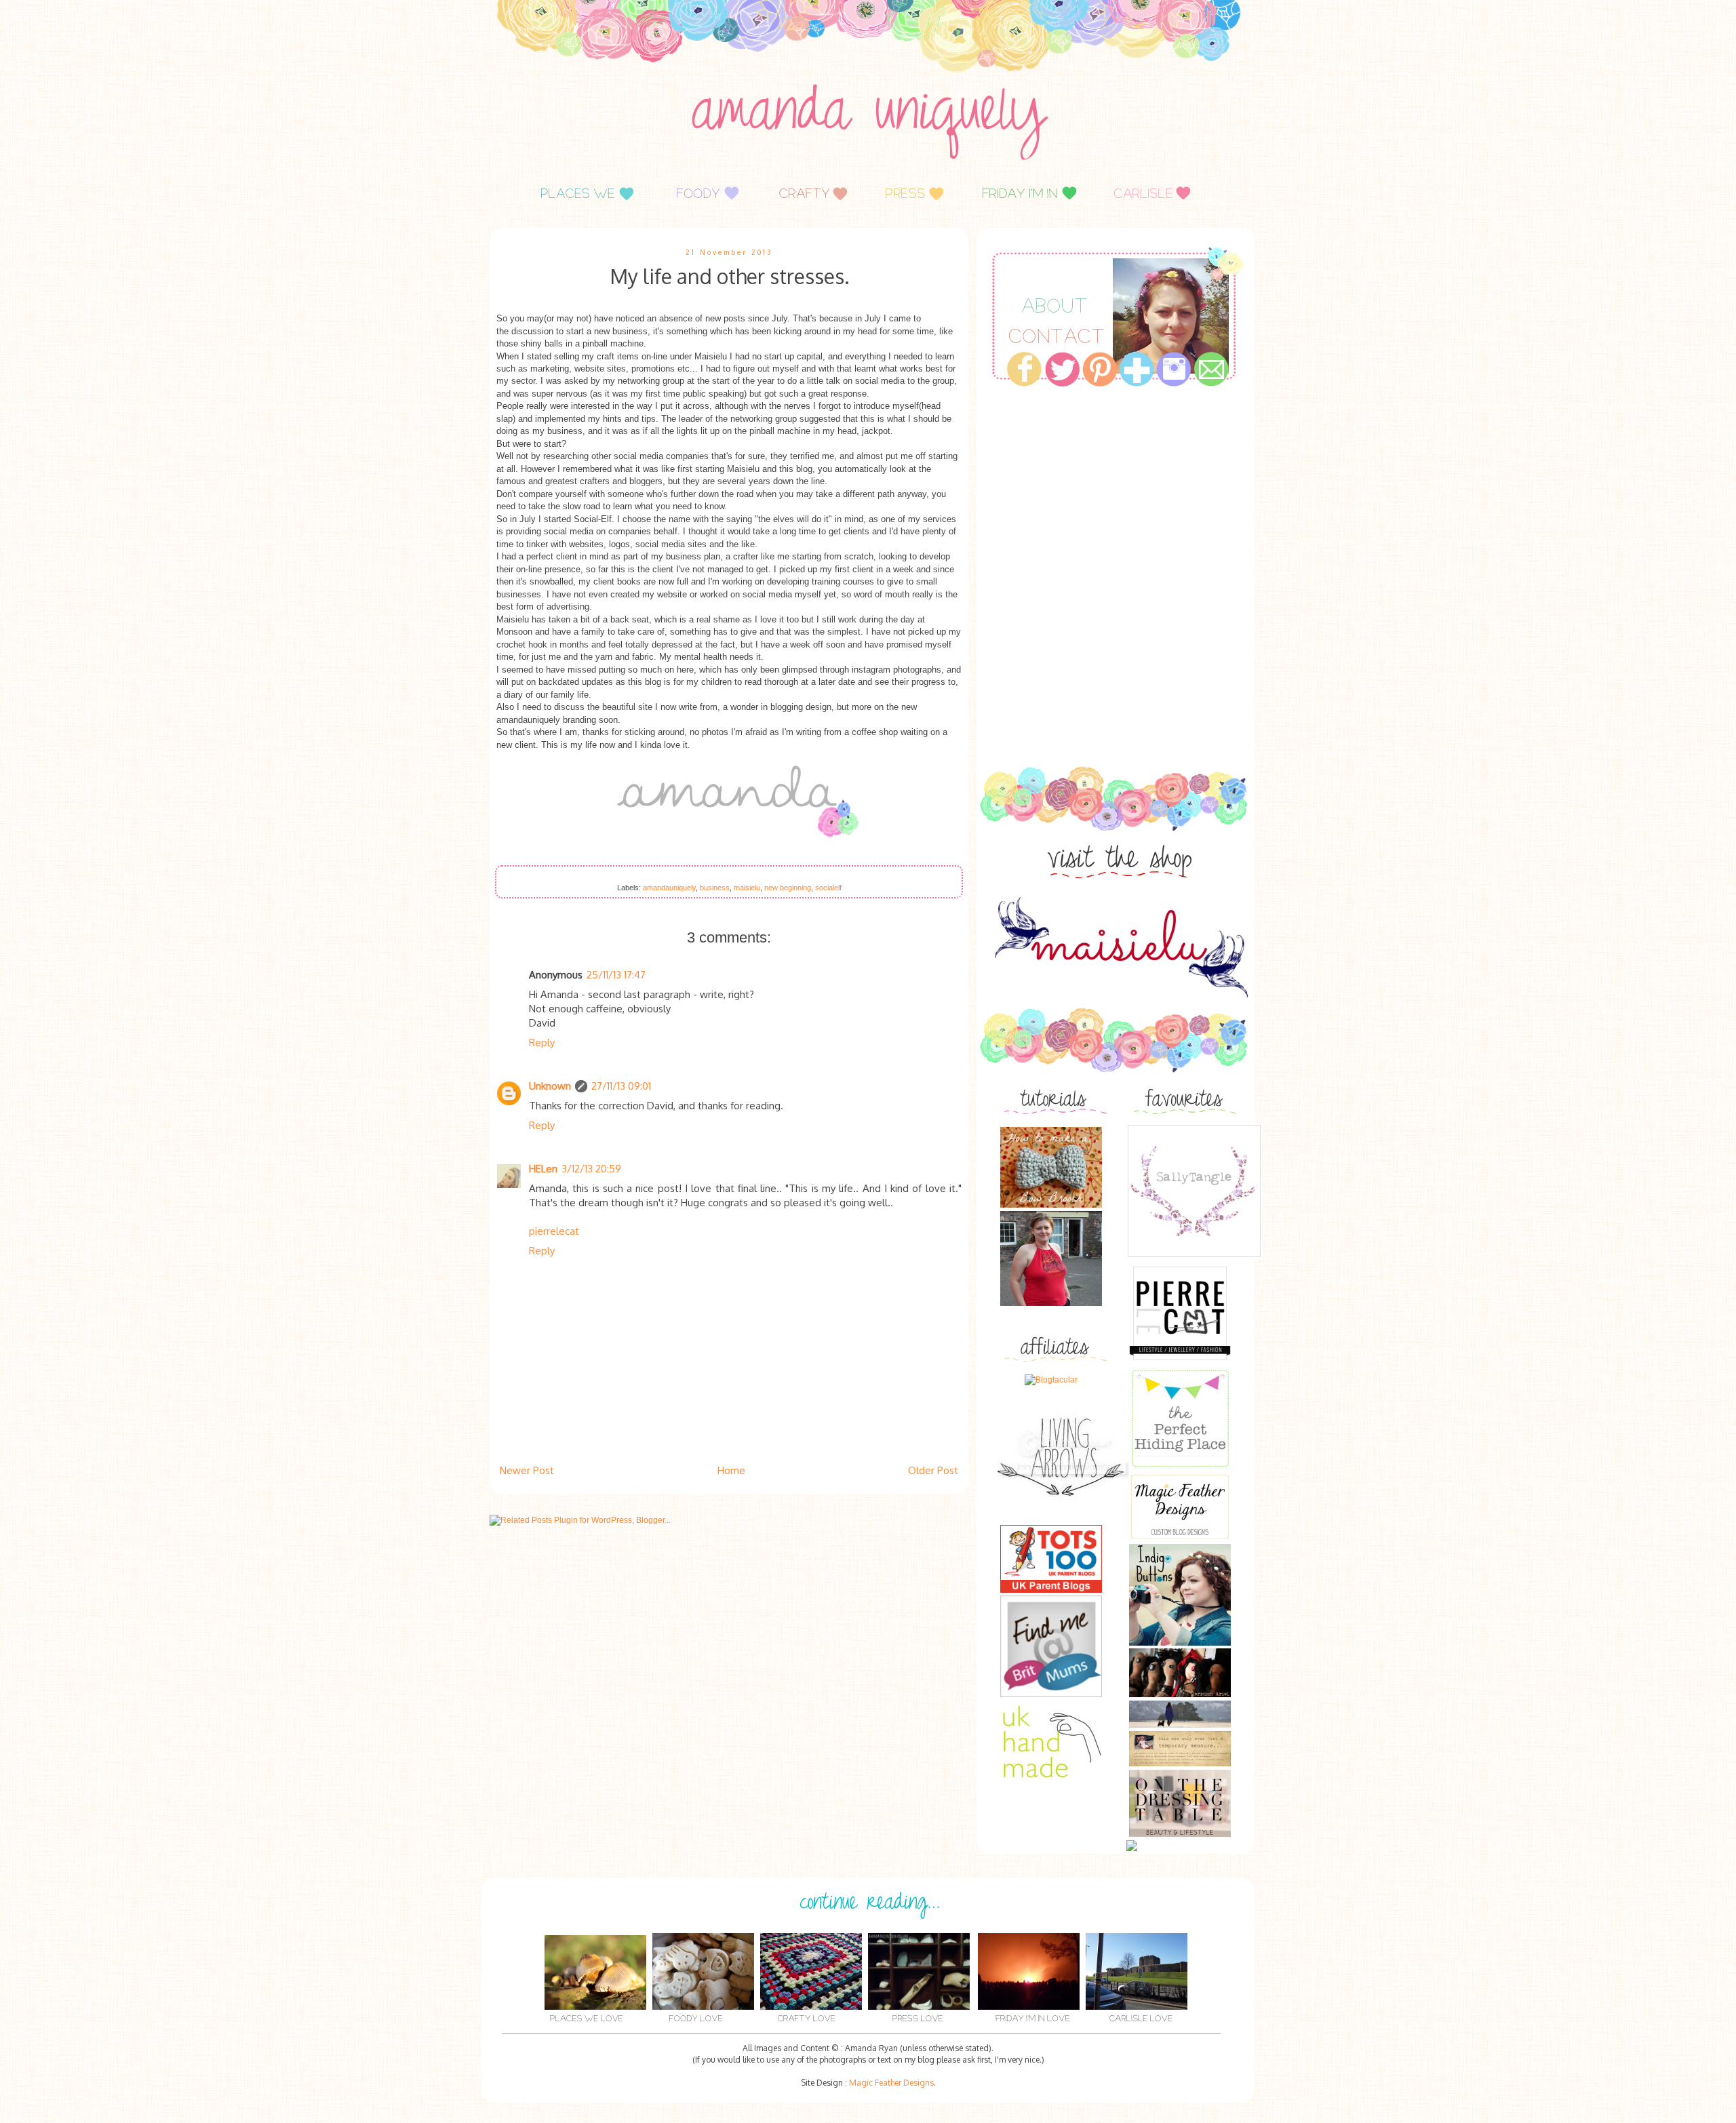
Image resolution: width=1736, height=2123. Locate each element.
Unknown (550, 1086)
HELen (543, 1169)
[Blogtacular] (1051, 1380)
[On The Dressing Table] (1180, 1834)
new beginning (788, 888)
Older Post (933, 1470)
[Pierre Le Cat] (1180, 1362)
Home (731, 1470)
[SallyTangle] (1194, 1256)
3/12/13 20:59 (591, 1169)
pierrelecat (554, 1231)
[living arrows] (1065, 1519)
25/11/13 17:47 (616, 975)
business (715, 888)
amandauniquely (669, 888)
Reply (542, 1043)
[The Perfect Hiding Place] (1180, 1467)
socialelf (828, 888)
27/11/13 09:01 (621, 1086)
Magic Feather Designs (891, 2083)
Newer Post (527, 1470)
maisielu (747, 888)
